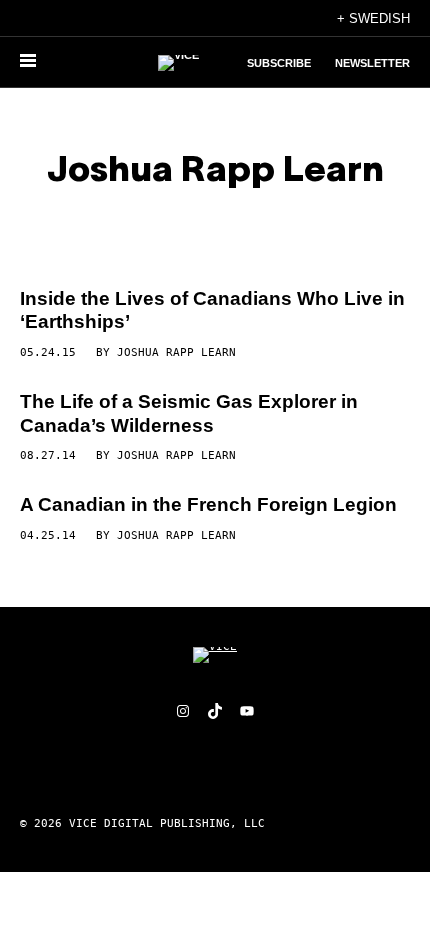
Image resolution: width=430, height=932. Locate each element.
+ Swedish (373, 18)
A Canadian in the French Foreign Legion (208, 504)
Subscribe (279, 63)
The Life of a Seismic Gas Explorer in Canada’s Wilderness (189, 413)
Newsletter (372, 63)
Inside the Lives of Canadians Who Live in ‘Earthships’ (212, 310)
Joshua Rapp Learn (176, 352)
